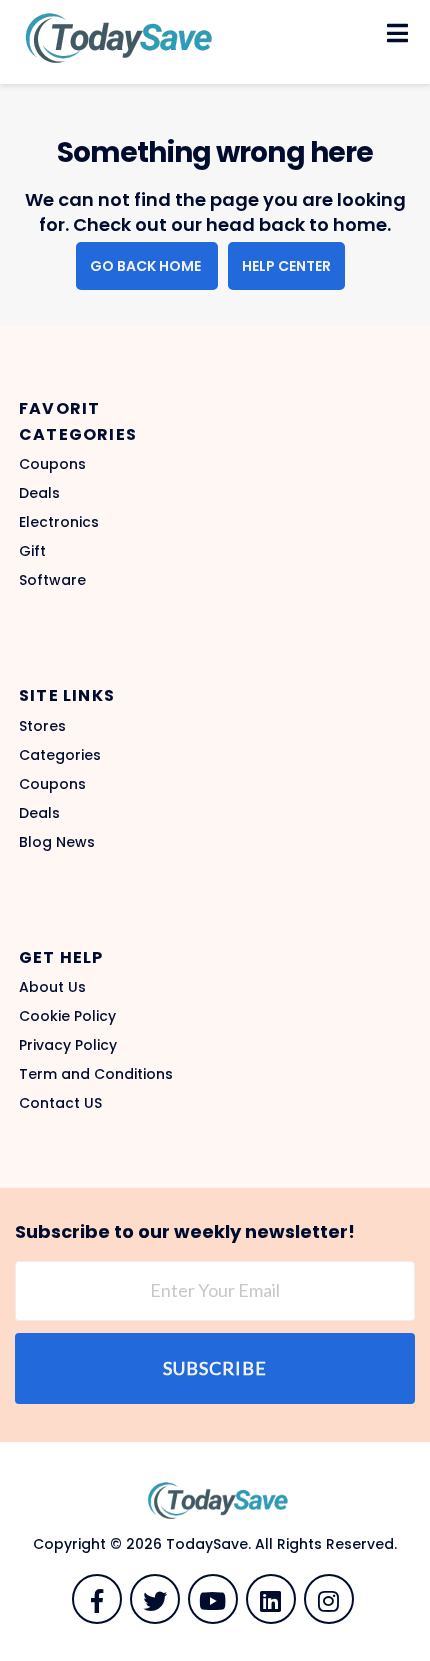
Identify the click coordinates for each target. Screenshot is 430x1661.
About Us (52, 987)
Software (52, 580)
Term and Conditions (96, 1074)
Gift (32, 551)
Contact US (60, 1103)
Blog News (57, 842)
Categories (60, 755)
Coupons (52, 464)
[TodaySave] (115, 37)
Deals (39, 493)
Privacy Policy (68, 1045)
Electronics (59, 522)
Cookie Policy (67, 1016)
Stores (42, 726)
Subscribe (215, 1368)
